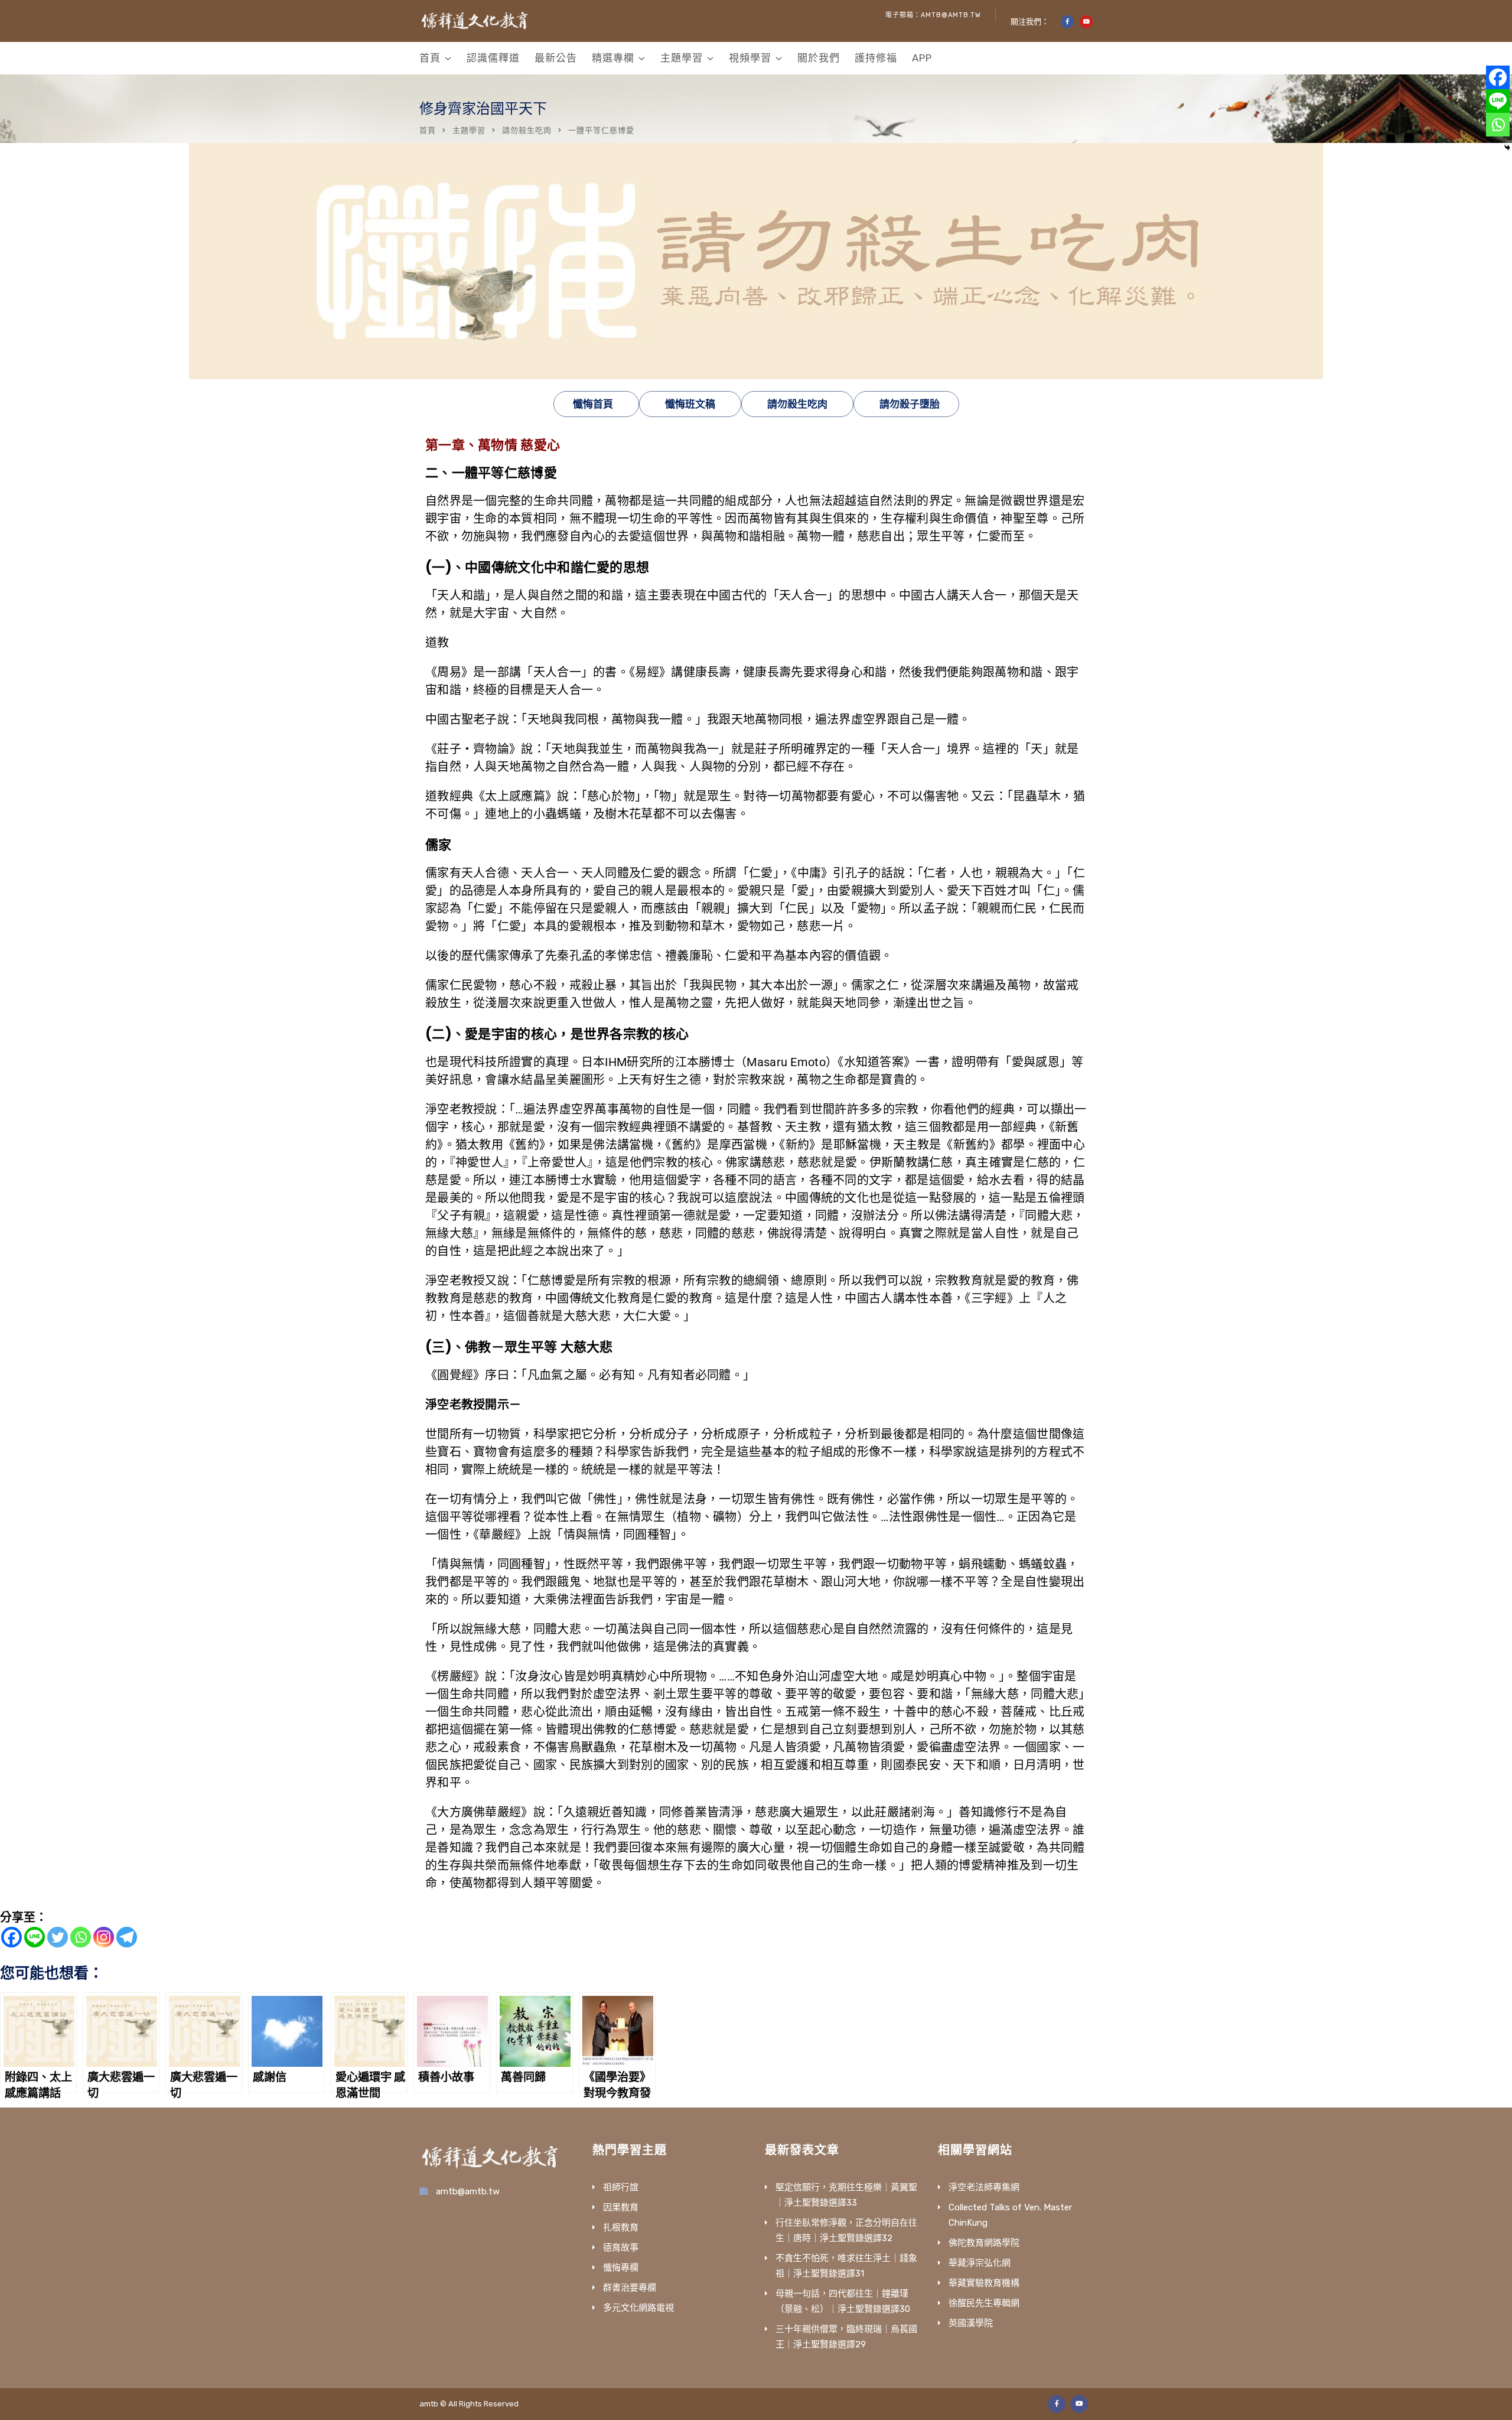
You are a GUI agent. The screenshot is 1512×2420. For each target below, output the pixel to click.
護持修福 (876, 58)
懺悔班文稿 (690, 404)
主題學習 (682, 58)
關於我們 (819, 58)
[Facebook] (12, 1937)
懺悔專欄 (621, 2268)
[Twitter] (58, 1937)
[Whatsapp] (81, 1937)
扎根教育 (621, 2227)
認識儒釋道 (493, 58)
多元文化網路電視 (638, 2308)
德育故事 (621, 2248)
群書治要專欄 (630, 2288)
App (922, 58)
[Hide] (1507, 148)
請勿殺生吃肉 (527, 130)
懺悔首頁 (593, 404)
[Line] (35, 1937)
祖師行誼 (621, 2187)
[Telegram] (127, 1937)
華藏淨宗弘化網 (980, 2263)
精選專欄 (613, 58)
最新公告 (556, 58)
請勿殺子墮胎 (910, 404)
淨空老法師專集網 (984, 2187)
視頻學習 (750, 58)
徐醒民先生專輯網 (984, 2303)
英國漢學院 (971, 2323)
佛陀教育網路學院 (984, 2243)
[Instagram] (104, 1937)
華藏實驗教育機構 (984, 2283)
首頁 (430, 58)
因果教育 (621, 2207)
